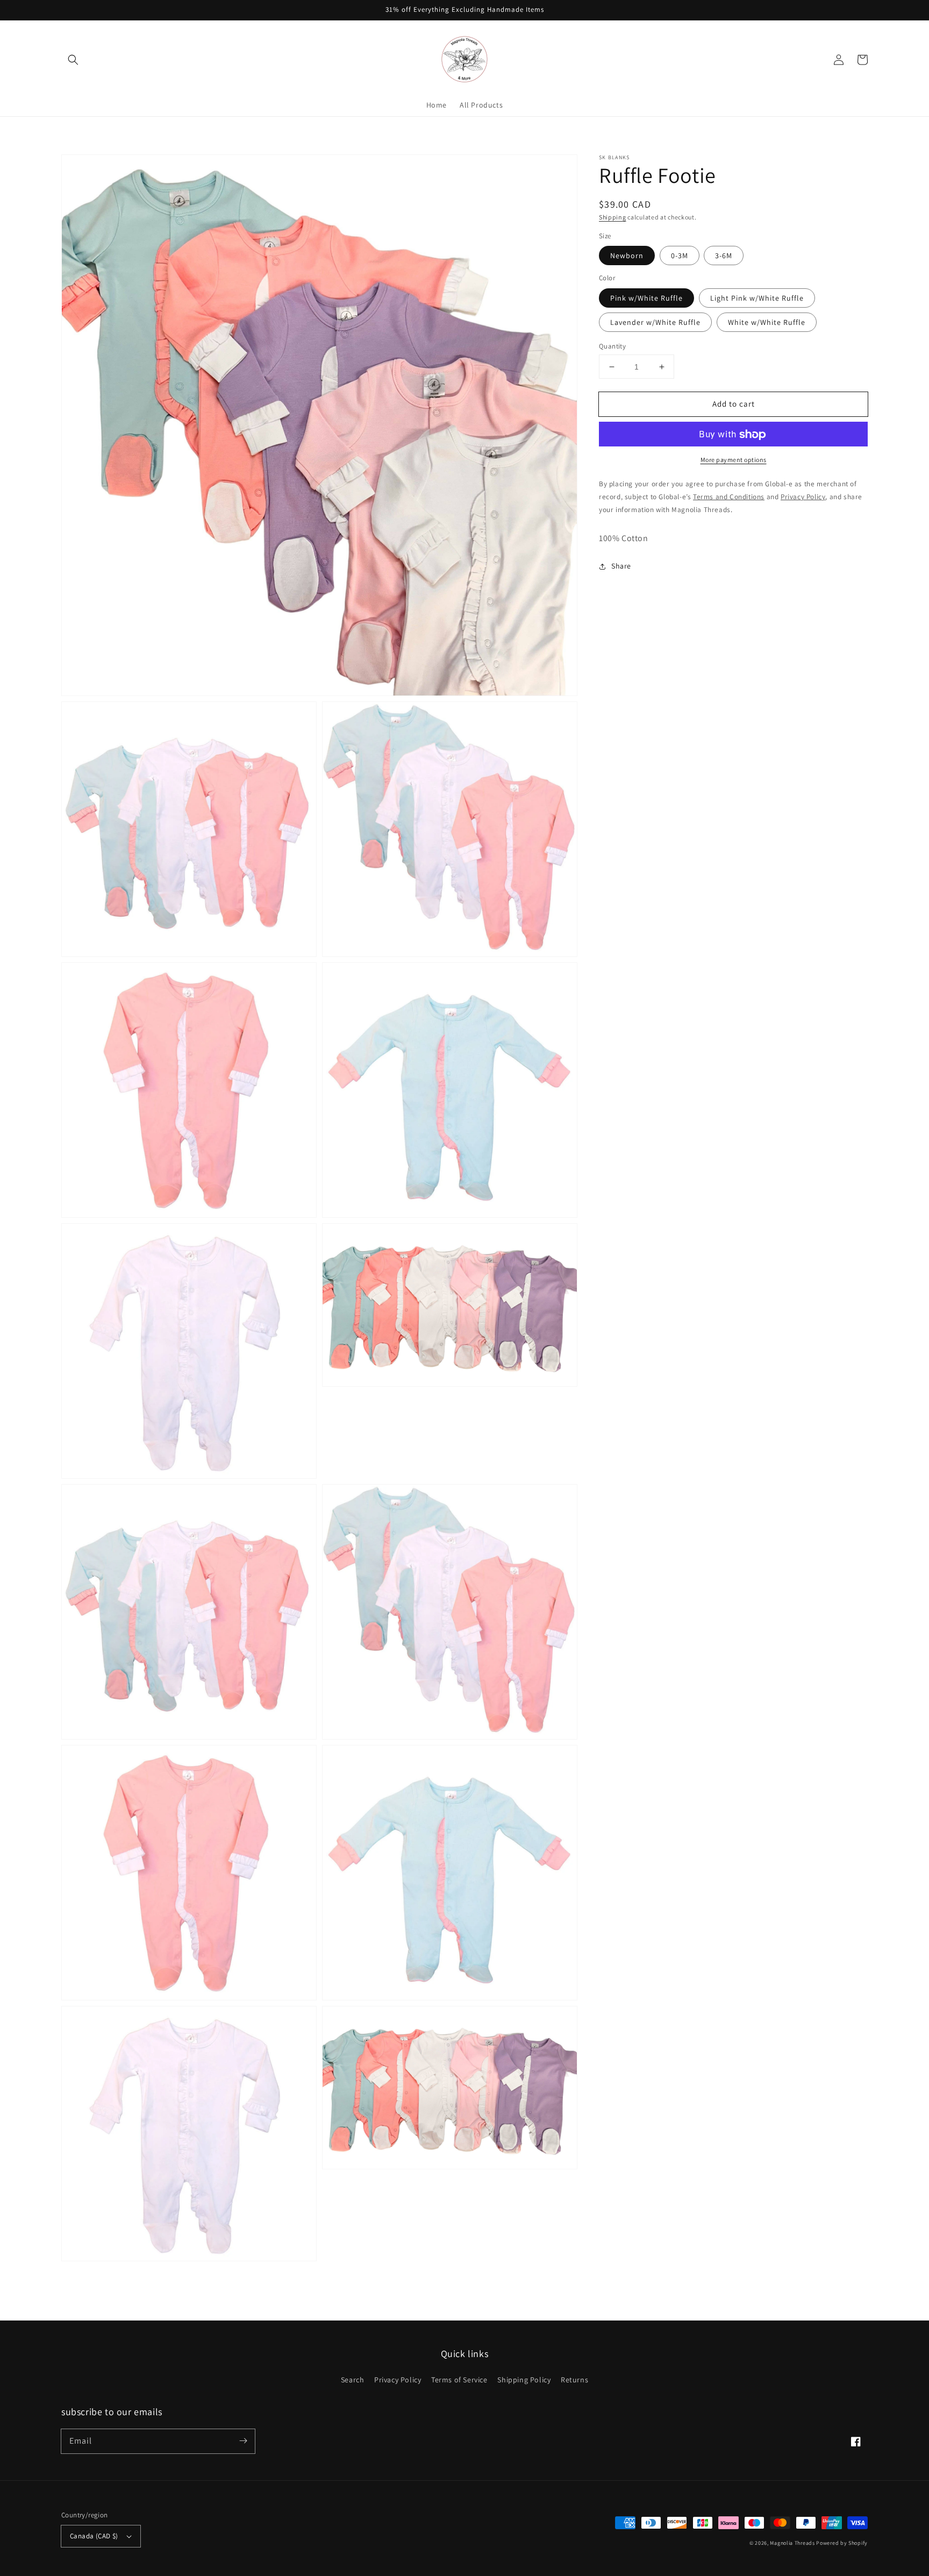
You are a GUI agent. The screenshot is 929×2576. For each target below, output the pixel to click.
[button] (73, 60)
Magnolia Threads (792, 2543)
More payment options (734, 460)
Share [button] (621, 566)
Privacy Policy (398, 2380)
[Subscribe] (243, 2441)
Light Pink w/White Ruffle (757, 298)
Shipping (613, 217)
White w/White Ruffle (767, 322)
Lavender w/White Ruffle (655, 322)
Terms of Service (459, 2380)
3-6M (724, 256)
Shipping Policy (524, 2380)
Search (353, 2380)
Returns (574, 2380)
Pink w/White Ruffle (646, 298)
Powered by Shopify (842, 2543)
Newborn (627, 256)
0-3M (680, 256)
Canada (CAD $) (94, 2536)
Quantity (612, 346)
